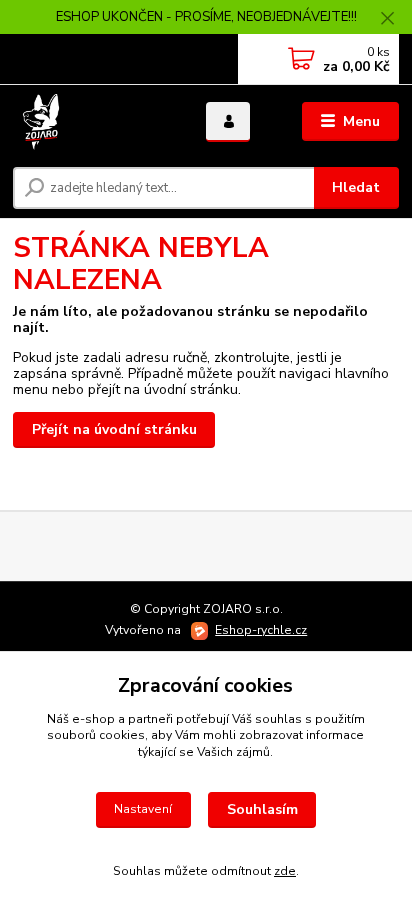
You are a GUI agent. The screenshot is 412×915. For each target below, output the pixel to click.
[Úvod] (93, 122)
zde (285, 871)
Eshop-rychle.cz (261, 630)
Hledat (356, 187)
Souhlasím (262, 809)
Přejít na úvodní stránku (114, 429)
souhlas (278, 719)
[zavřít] (387, 20)
